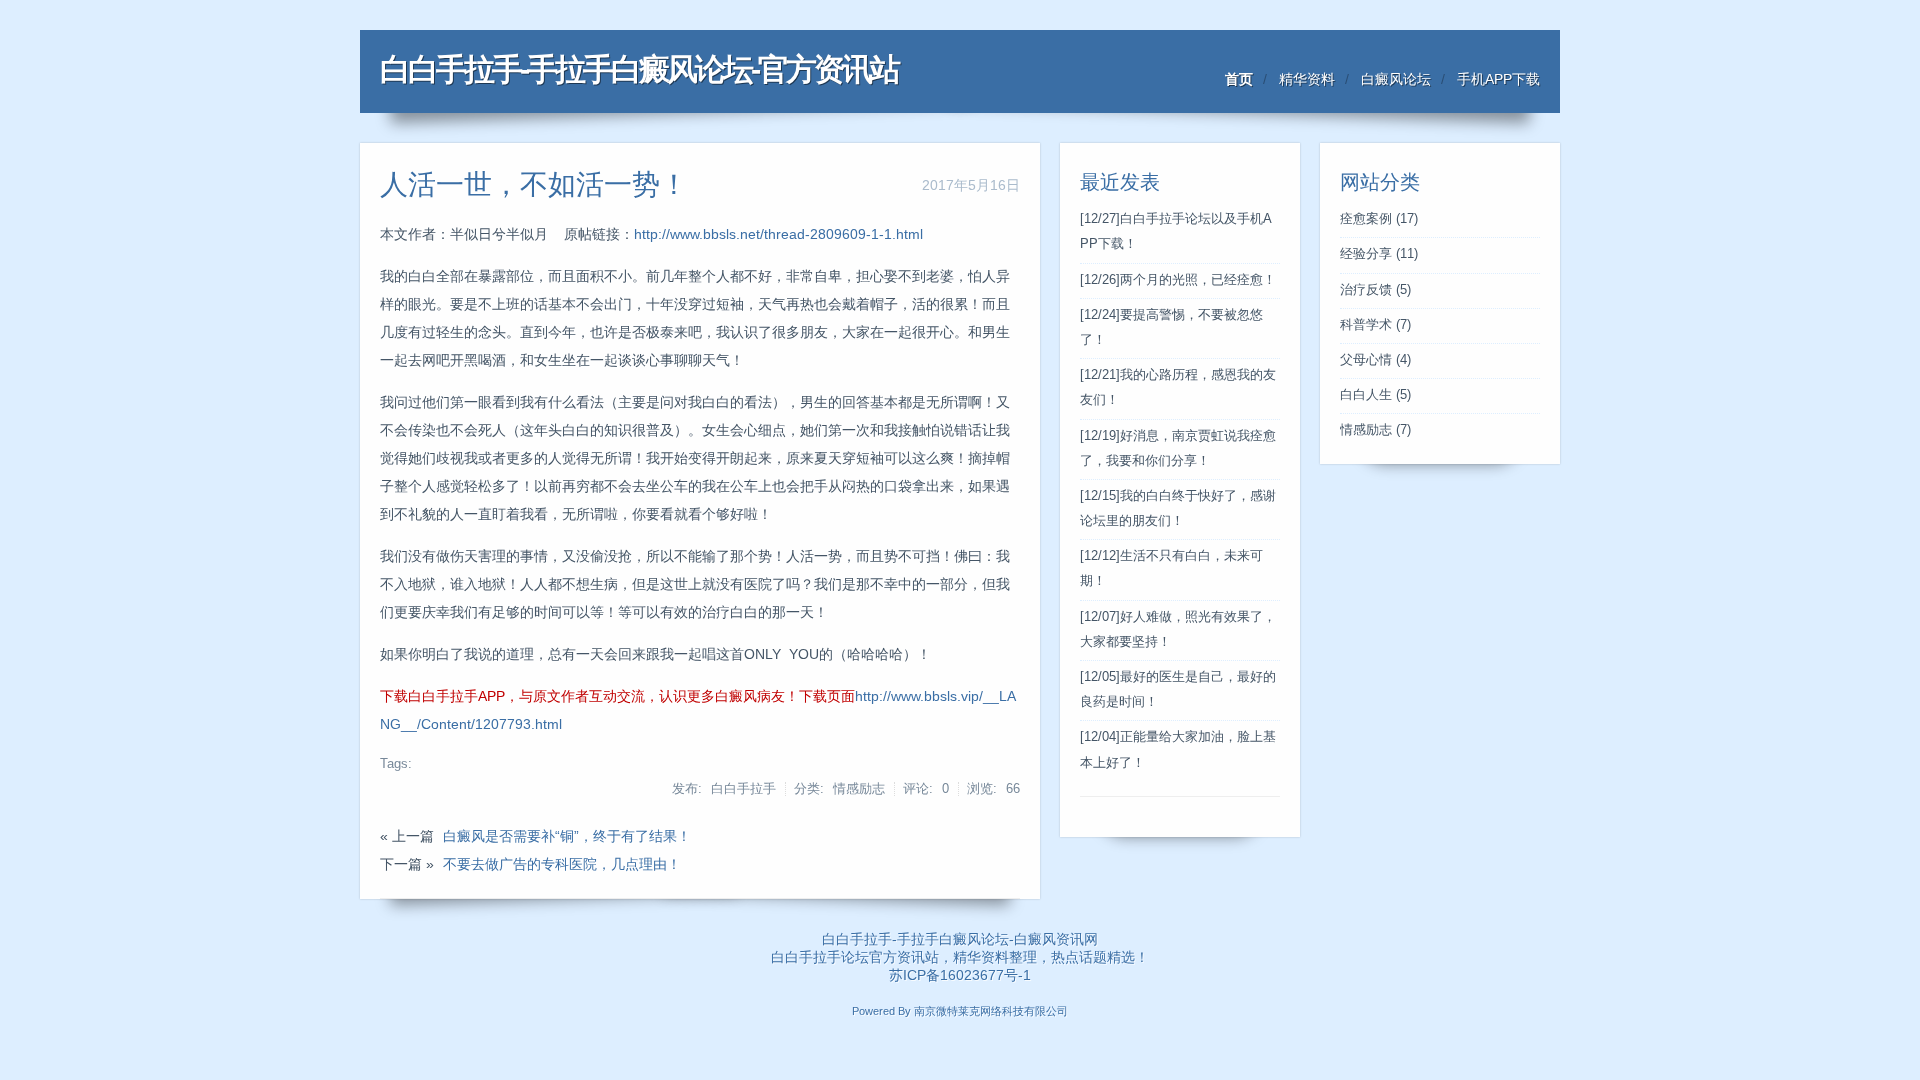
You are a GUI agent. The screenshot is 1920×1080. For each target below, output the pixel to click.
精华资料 (1307, 79)
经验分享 (1379, 254)
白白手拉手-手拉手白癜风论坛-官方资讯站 (639, 69)
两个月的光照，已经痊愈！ (1178, 280)
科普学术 (1375, 325)
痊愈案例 (1379, 219)
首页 (1239, 79)
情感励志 (1375, 430)
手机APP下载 (1498, 79)
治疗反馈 (1375, 290)
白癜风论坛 (1396, 79)
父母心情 (1375, 360)
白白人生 (1375, 395)
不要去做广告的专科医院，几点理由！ (562, 864)
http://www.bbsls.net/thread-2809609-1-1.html (778, 234)
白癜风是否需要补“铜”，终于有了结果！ (567, 836)
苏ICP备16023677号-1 (960, 975)
